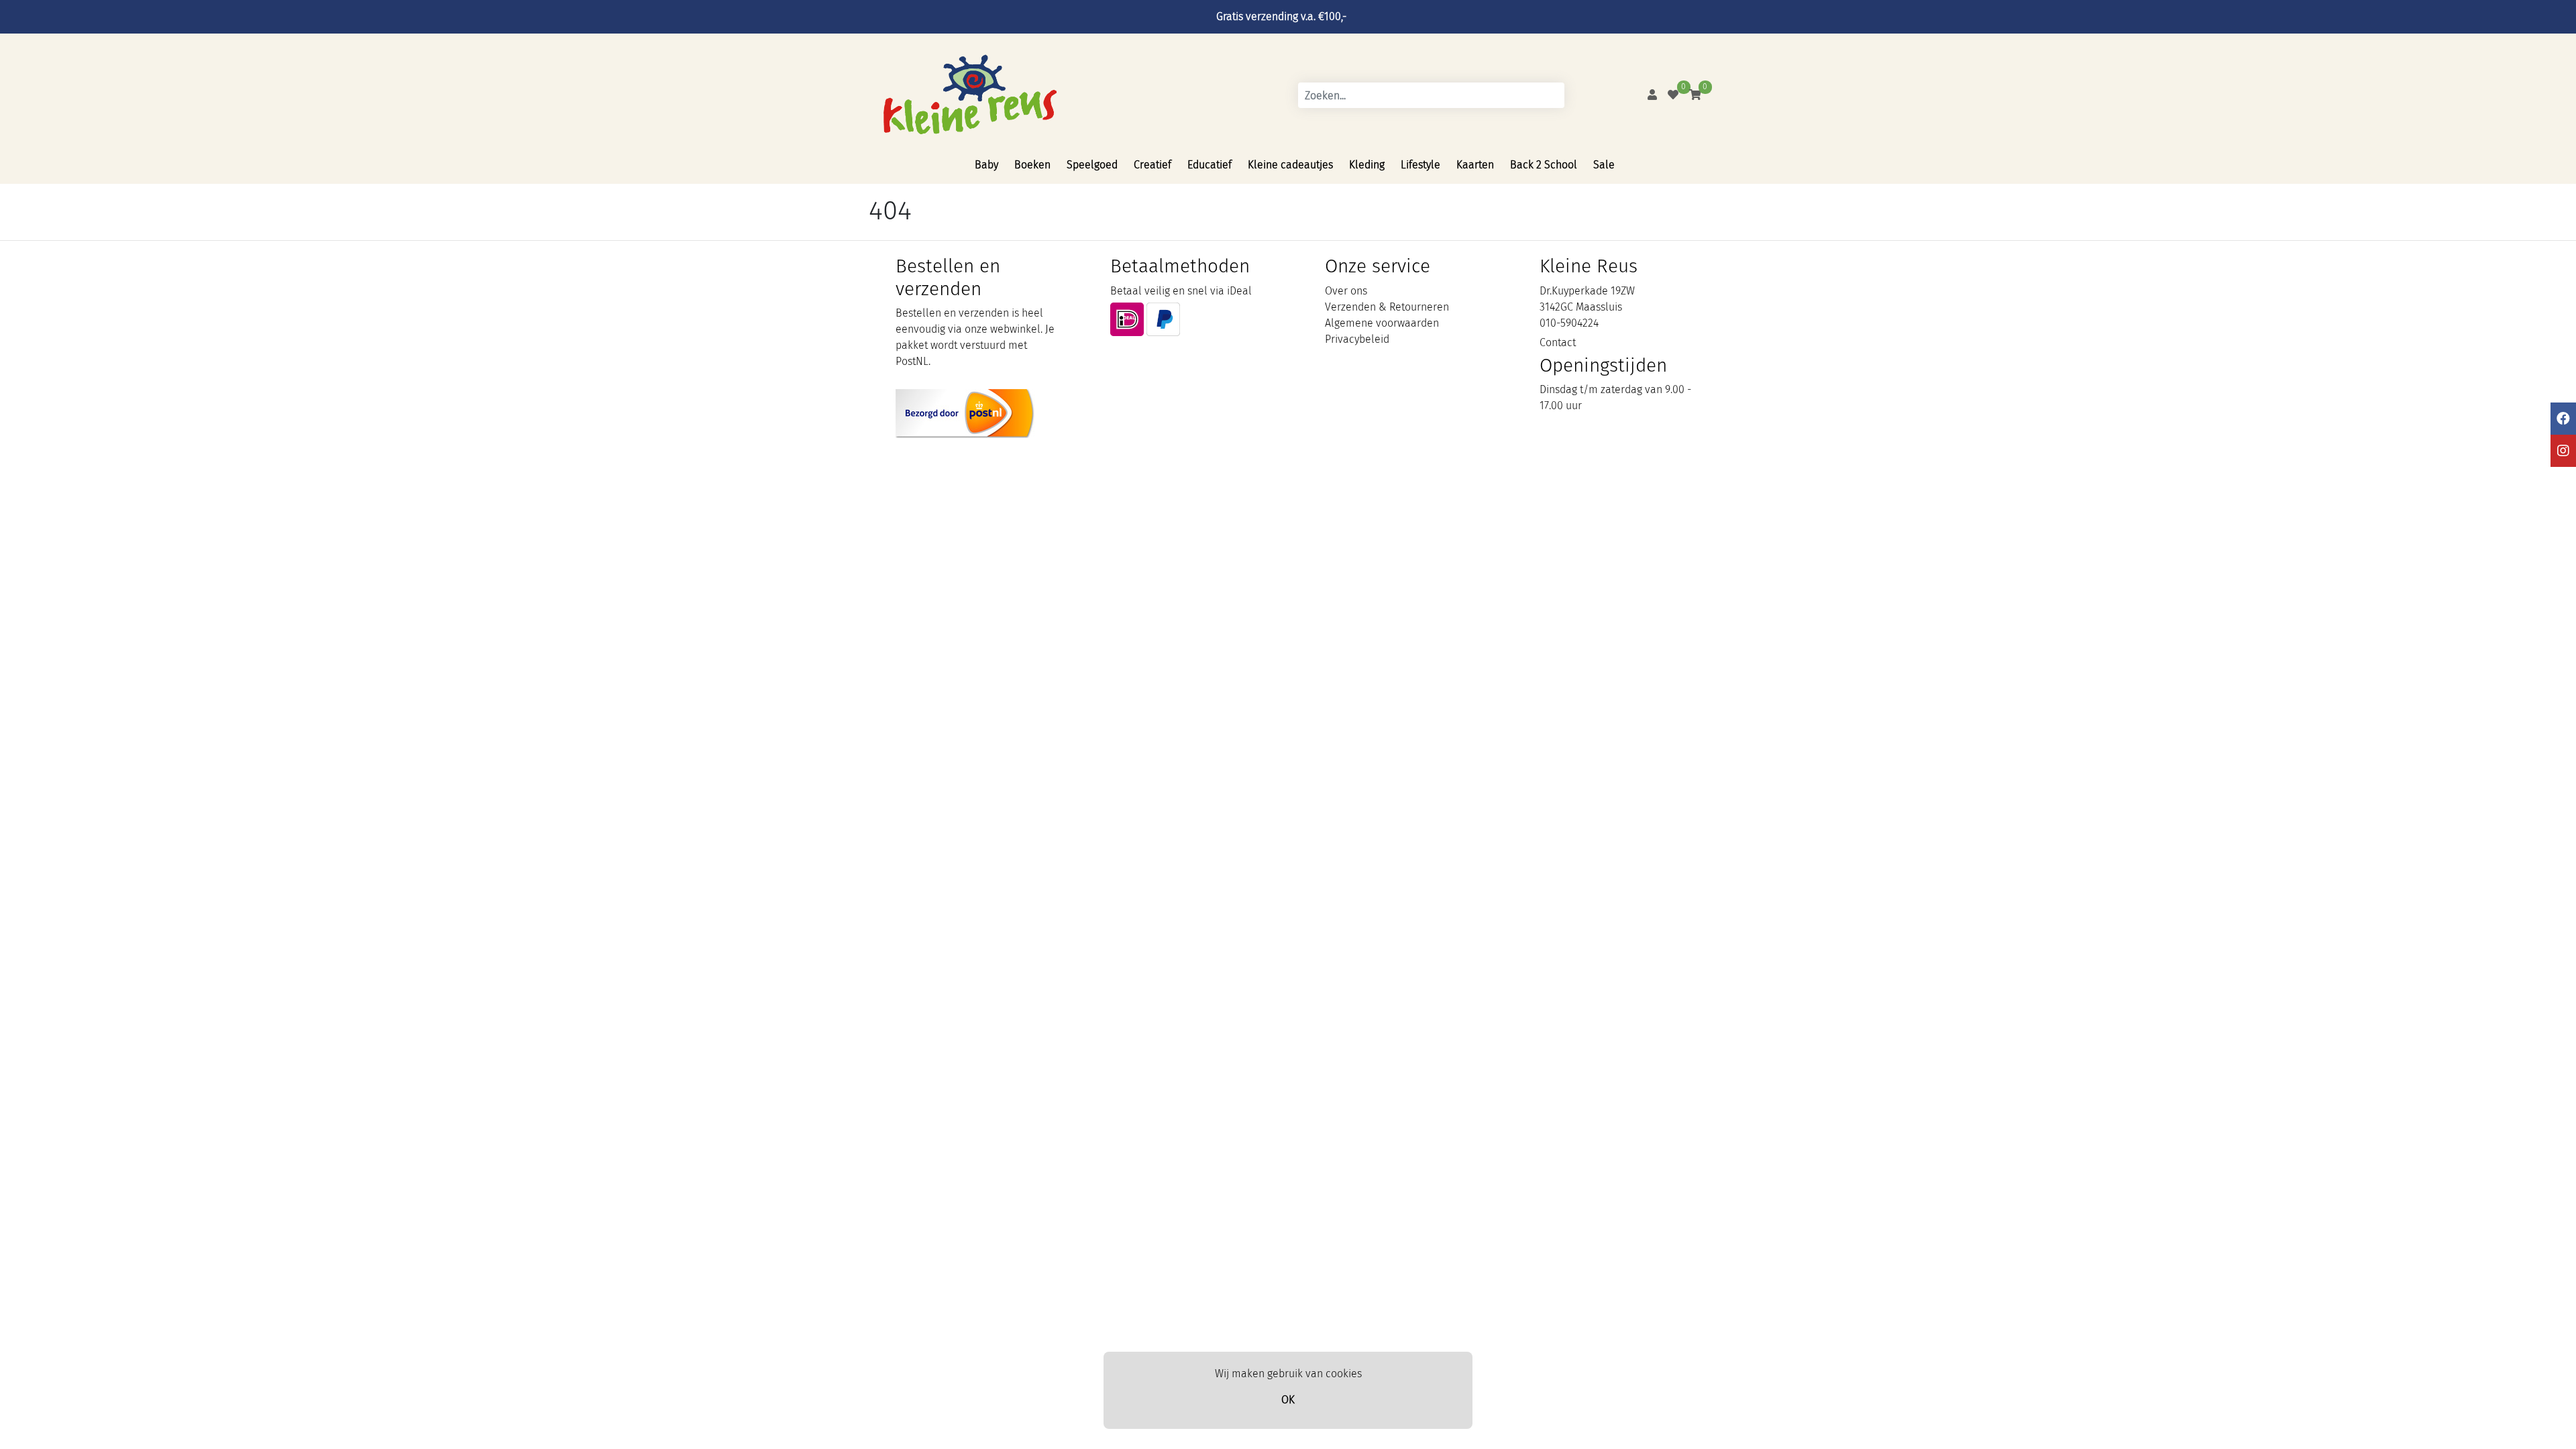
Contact (1558, 342)
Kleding (1367, 165)
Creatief (1152, 165)
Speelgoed (1092, 165)
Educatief (1210, 165)
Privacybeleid (1357, 339)
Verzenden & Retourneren (1387, 307)
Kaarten (1475, 165)
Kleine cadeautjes (1290, 165)
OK (1288, 1400)
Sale (1604, 165)
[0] (1673, 95)
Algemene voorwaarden (1382, 323)
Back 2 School (1544, 165)
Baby (986, 165)
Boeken (1032, 165)
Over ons (1346, 291)
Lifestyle (1420, 165)
